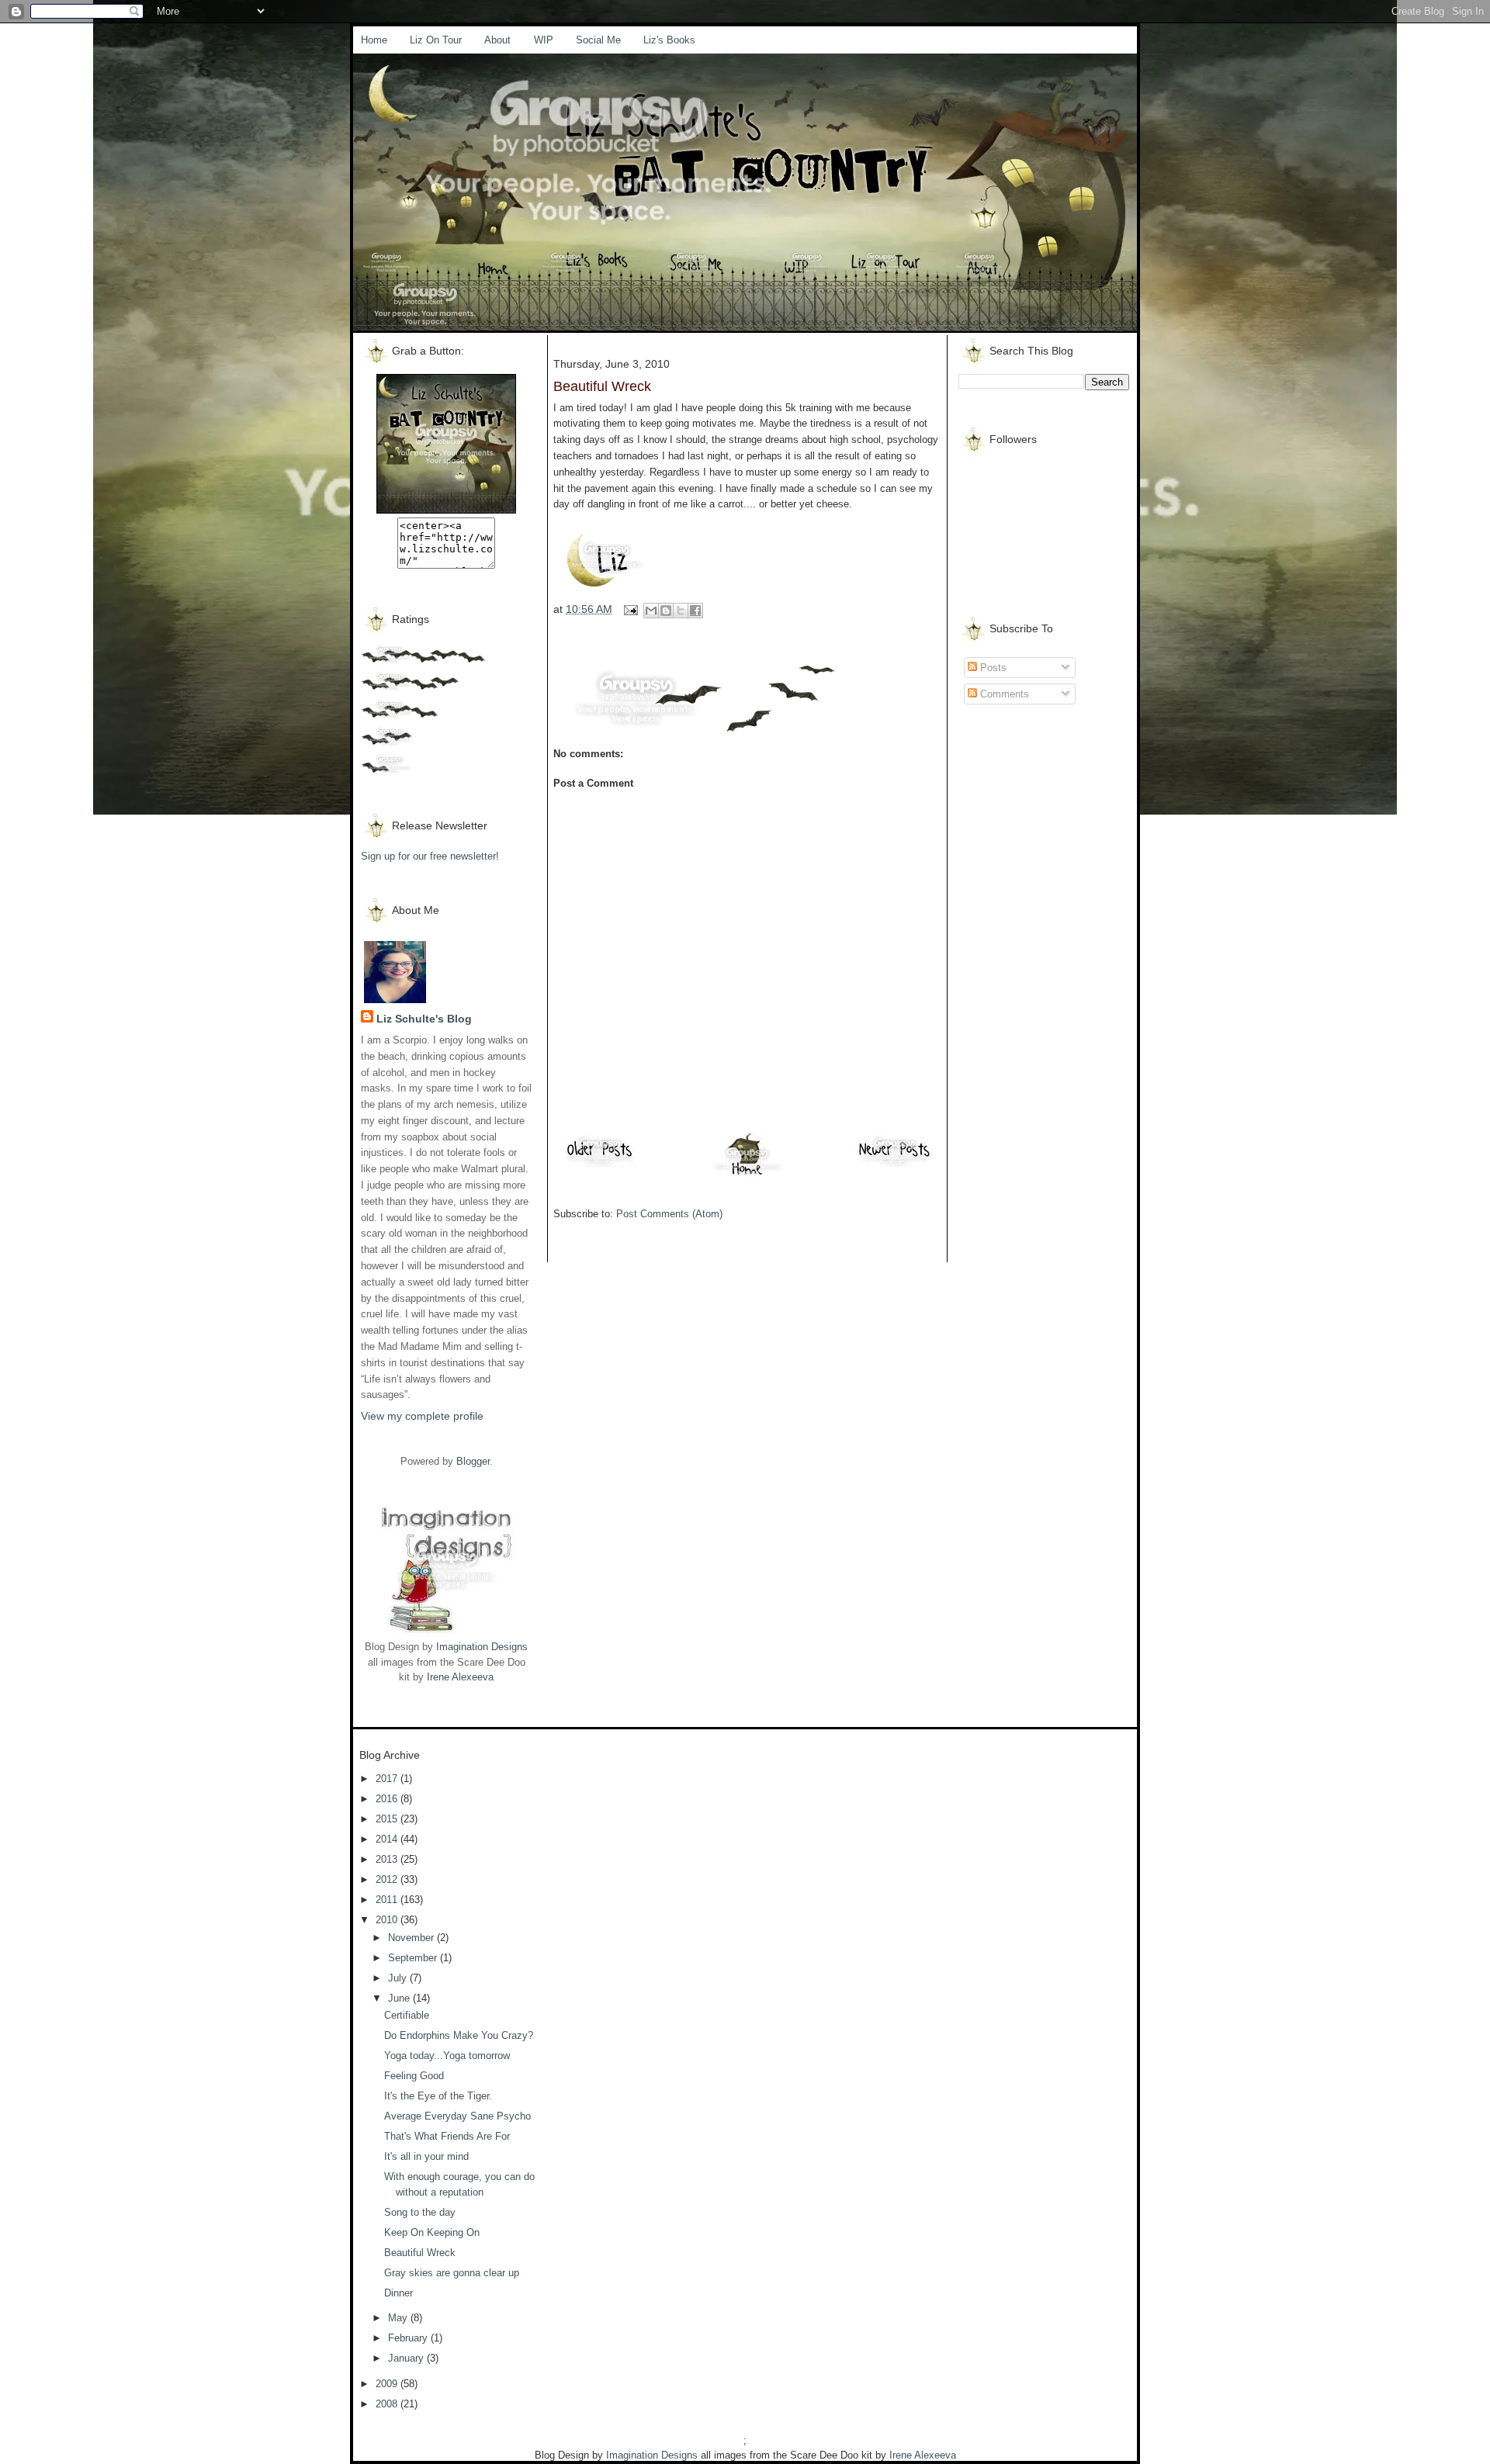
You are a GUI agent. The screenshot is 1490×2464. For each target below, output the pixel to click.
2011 (388, 1900)
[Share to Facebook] (695, 611)
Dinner (398, 2293)
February (409, 2338)
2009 (388, 2384)
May (399, 2318)
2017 (388, 1779)
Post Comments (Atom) (669, 1214)
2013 (388, 1859)
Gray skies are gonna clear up (452, 2273)
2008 (388, 2404)
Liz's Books (669, 40)
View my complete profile (422, 1416)
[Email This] (651, 611)
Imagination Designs (482, 1647)
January (407, 2358)
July (399, 1978)
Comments (1003, 694)
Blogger (473, 1461)
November (412, 1938)
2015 (388, 1819)
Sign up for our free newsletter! (430, 856)
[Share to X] (681, 611)
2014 (388, 1839)
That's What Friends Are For (447, 2136)
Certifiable (407, 2015)
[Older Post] (600, 1166)
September (414, 1958)
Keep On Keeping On (432, 2232)
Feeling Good (414, 2076)
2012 (388, 1879)
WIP (544, 40)
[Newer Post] (895, 1166)
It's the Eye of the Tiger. (438, 2096)
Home (374, 40)
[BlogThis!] (666, 611)
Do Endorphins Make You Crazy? (459, 2035)
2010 (388, 1920)
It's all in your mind (426, 2156)
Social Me (598, 40)
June (400, 1998)
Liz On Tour (436, 40)
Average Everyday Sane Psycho (457, 2116)
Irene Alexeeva (460, 1677)
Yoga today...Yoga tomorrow (447, 2056)
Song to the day (420, 2212)
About (497, 40)
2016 (388, 1799)
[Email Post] (630, 609)
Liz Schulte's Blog (424, 1019)
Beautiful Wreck (420, 2253)
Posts (992, 668)
